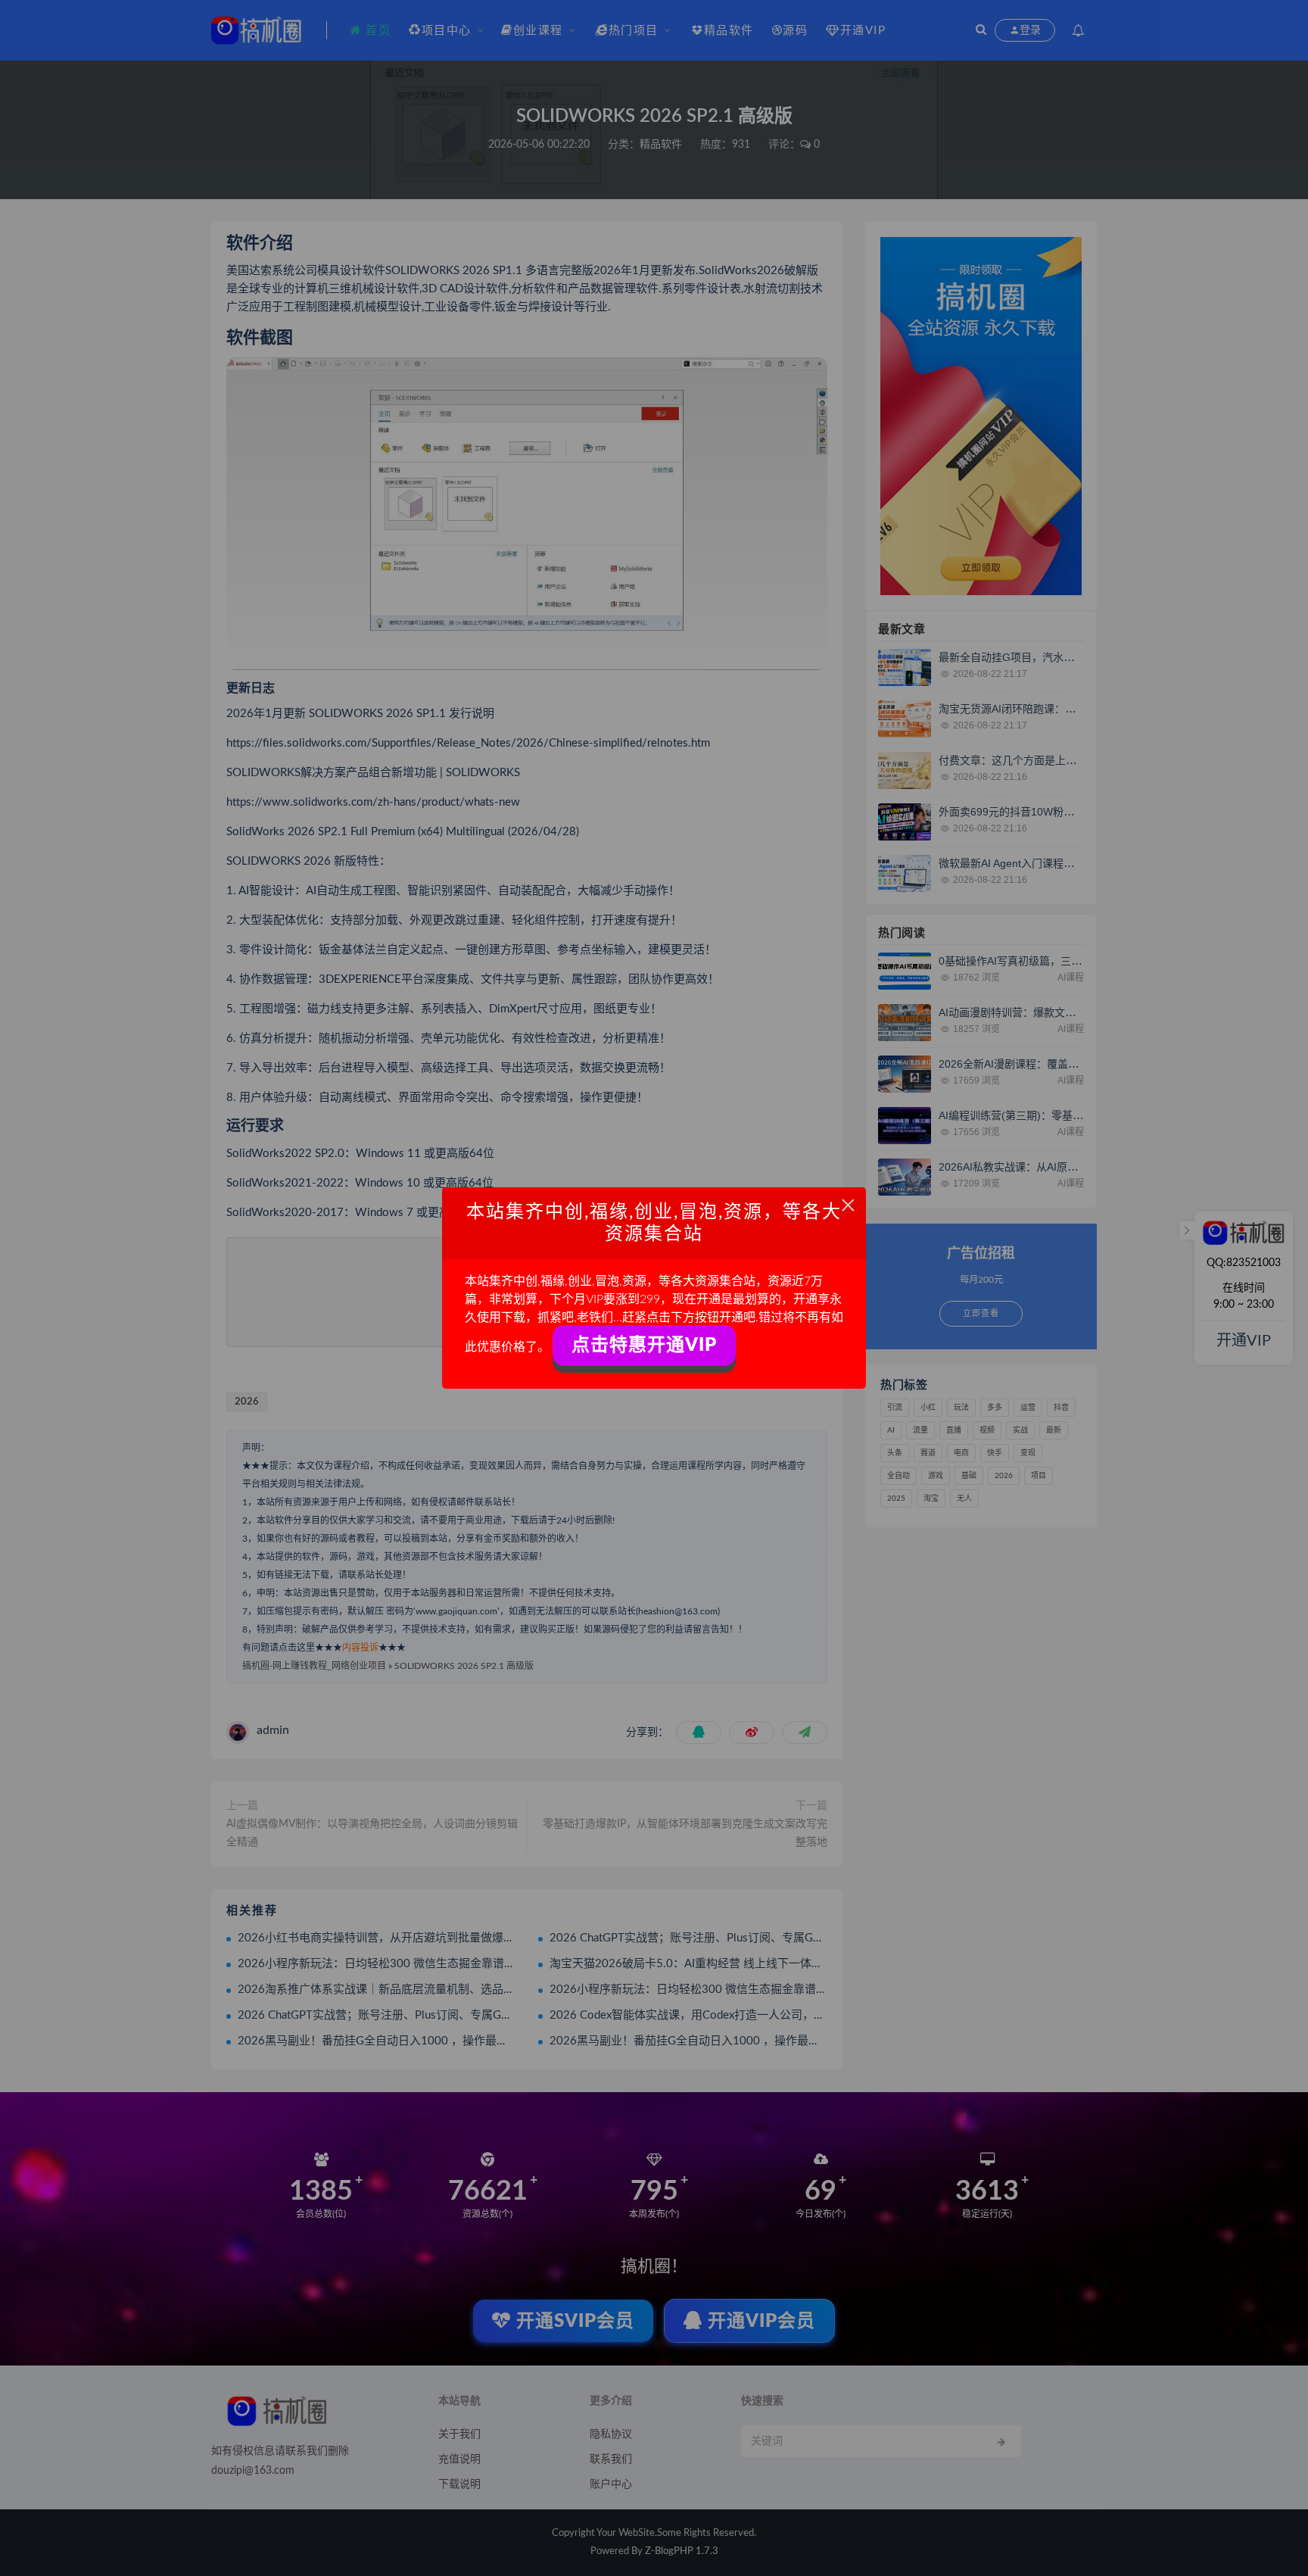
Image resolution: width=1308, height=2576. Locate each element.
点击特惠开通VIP (644, 1346)
